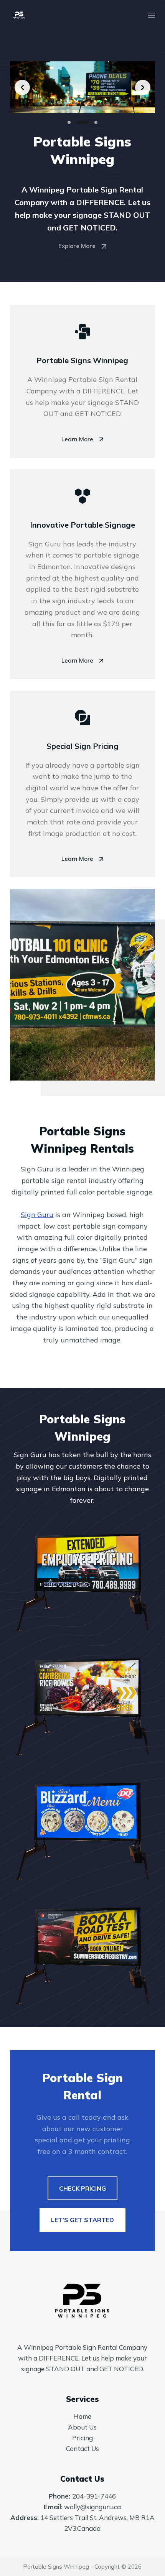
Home (82, 2416)
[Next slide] (143, 87)
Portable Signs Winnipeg (56, 2567)
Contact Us (82, 2449)
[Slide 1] (69, 122)
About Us (82, 2427)
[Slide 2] (82, 122)
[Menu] (152, 15)
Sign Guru (37, 1215)
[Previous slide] (22, 87)
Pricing (82, 2438)
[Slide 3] (96, 122)
